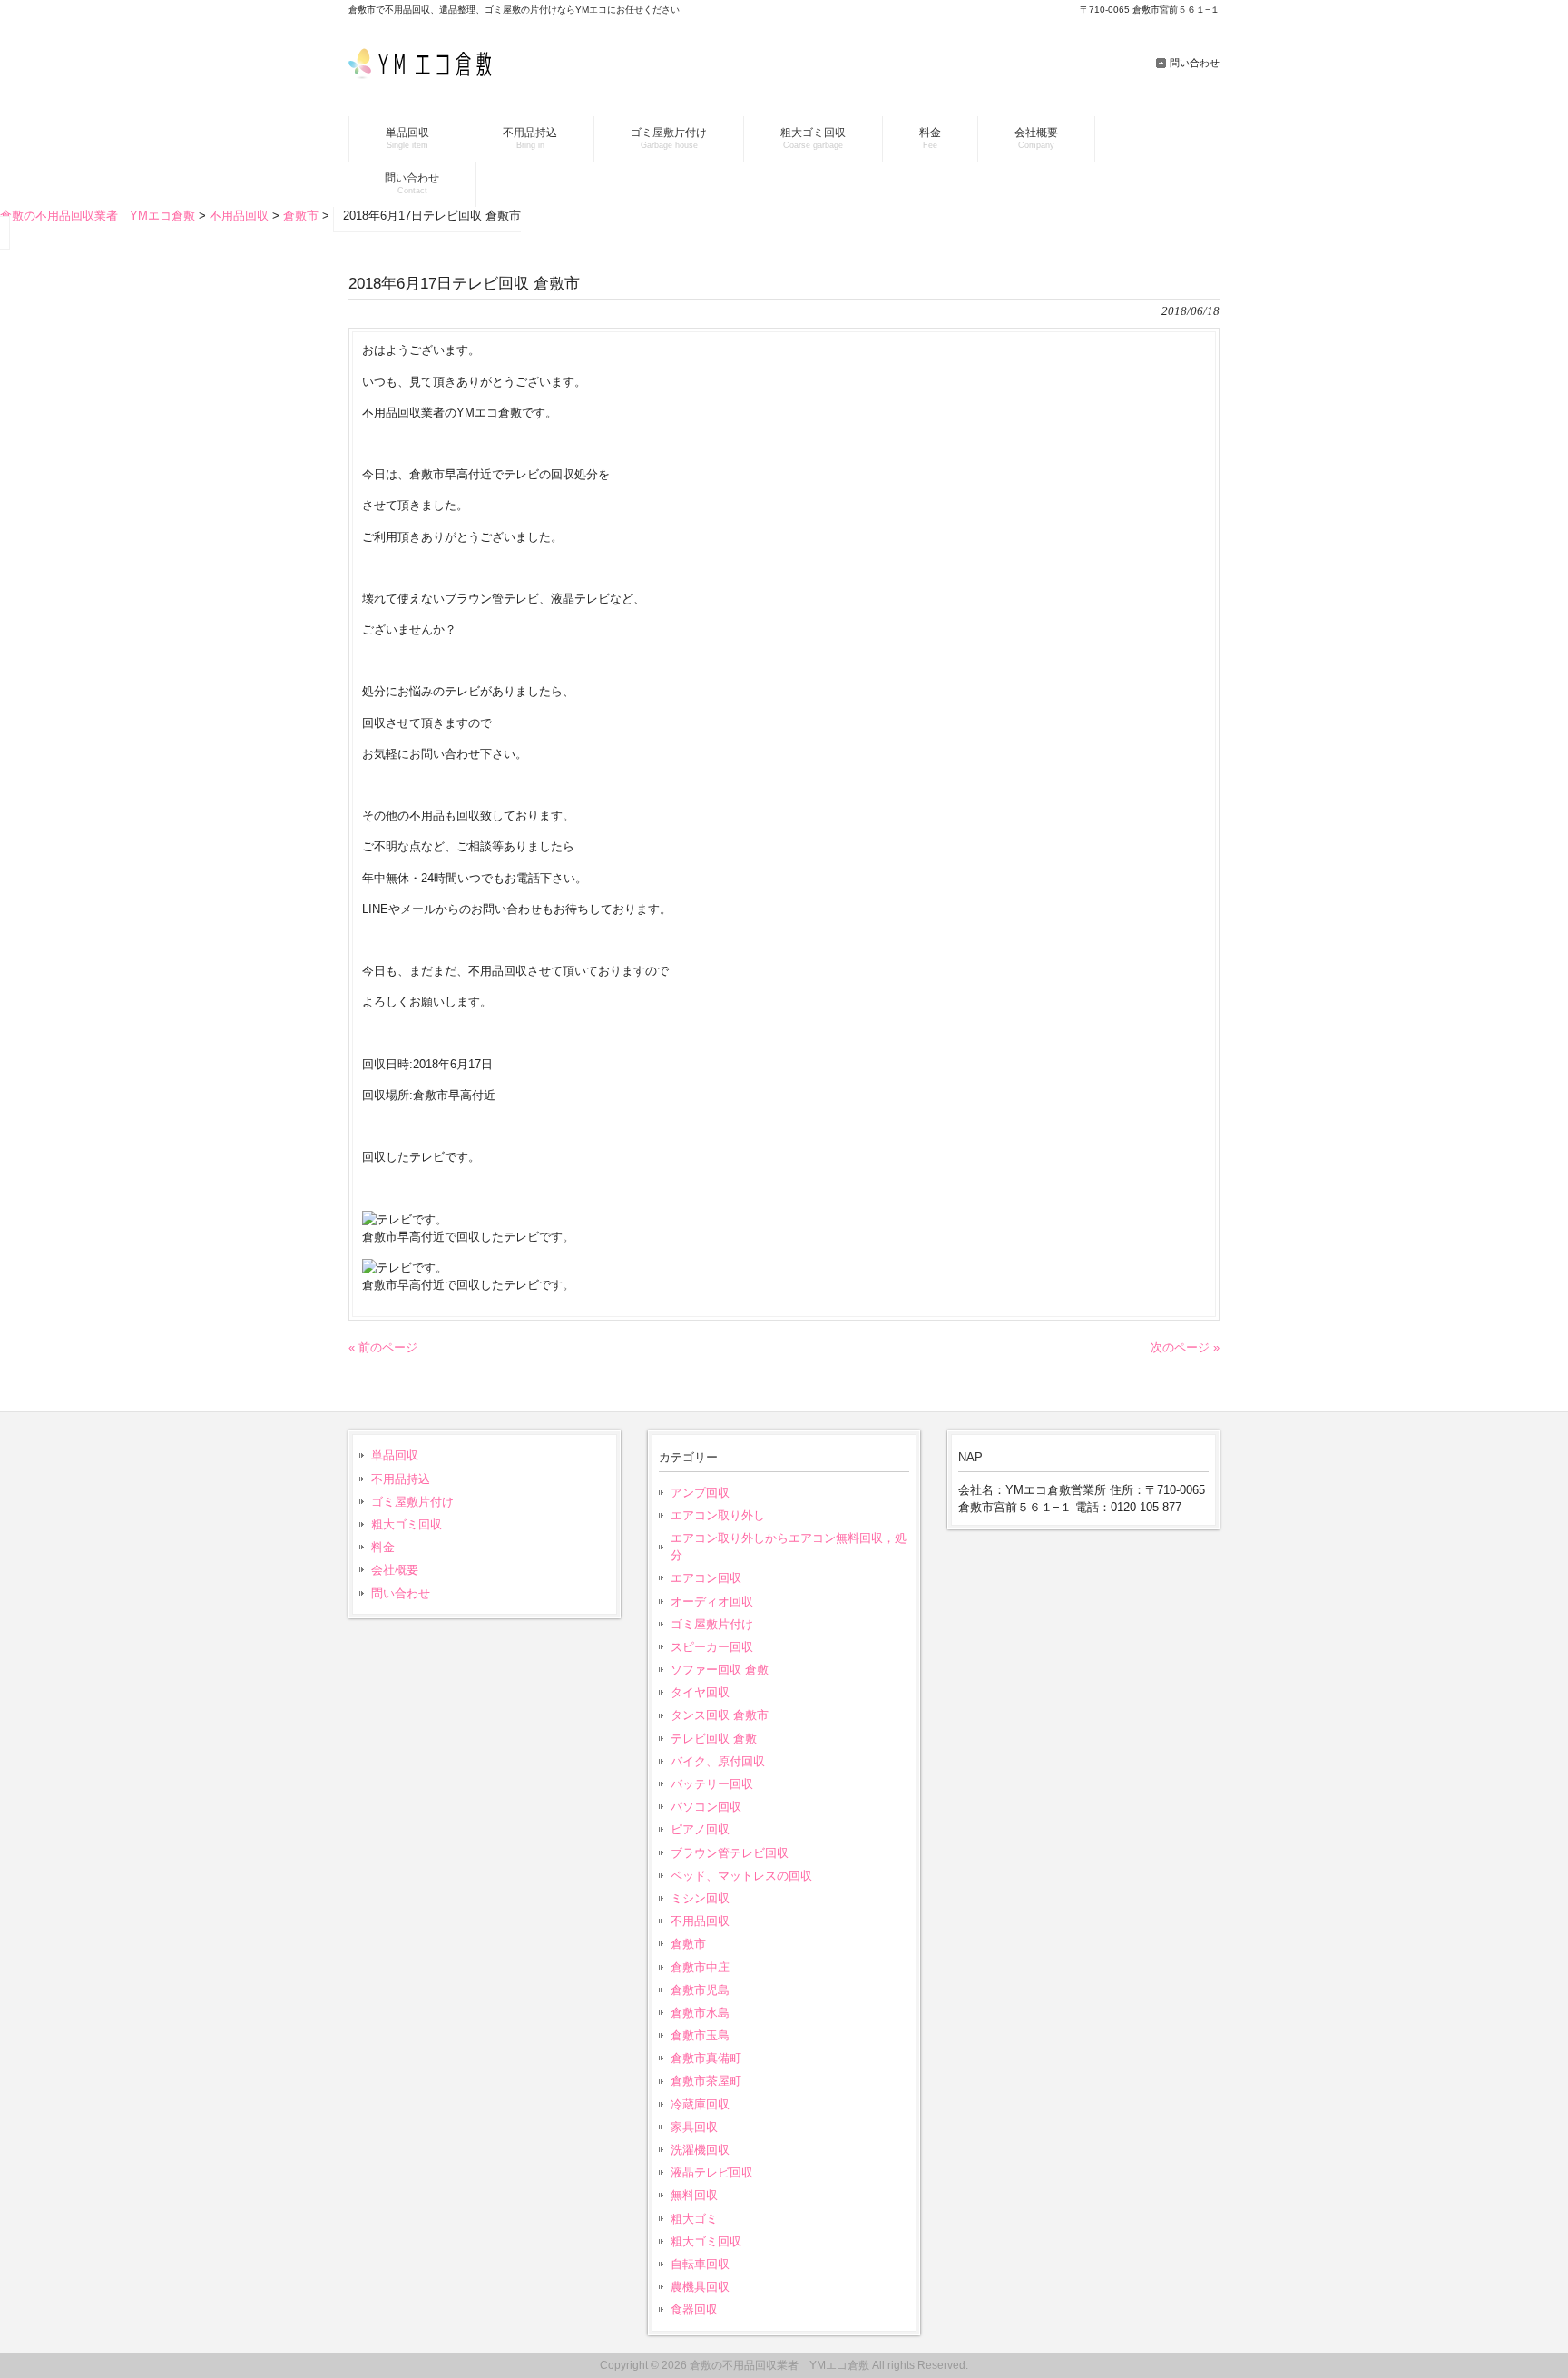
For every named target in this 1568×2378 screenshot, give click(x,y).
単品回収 (395, 1455)
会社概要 (395, 1570)
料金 (383, 1547)
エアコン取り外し (718, 1515)
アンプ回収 (700, 1493)
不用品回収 (700, 1921)
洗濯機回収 (700, 2150)
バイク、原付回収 (718, 1761)
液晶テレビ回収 (712, 2172)
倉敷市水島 (700, 2013)
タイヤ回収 (700, 1692)
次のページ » (1185, 1347)
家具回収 (694, 2127)
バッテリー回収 (712, 1784)
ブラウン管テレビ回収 (730, 1853)
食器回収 (694, 2309)
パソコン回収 (706, 1807)
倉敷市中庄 (700, 1967)
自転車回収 (700, 2264)
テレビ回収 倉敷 (714, 1739)
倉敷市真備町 (706, 2058)
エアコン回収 (706, 1578)
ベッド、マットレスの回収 (741, 1876)
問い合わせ (1195, 63)
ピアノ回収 (700, 1829)
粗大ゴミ (694, 2219)
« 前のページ (383, 1347)
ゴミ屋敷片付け (412, 1502)
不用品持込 (401, 1479)
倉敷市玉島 (700, 2035)
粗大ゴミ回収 (407, 1524)
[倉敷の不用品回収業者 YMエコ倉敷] (428, 74)
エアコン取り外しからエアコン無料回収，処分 (789, 1547)
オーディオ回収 (712, 1602)
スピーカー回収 (712, 1647)
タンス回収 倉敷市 (720, 1715)
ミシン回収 (700, 1898)
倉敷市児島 (700, 1990)
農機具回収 (700, 2287)
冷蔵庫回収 (700, 2104)
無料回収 (694, 2195)
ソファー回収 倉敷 (720, 1670)
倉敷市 (688, 1944)
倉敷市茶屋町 (706, 2081)
